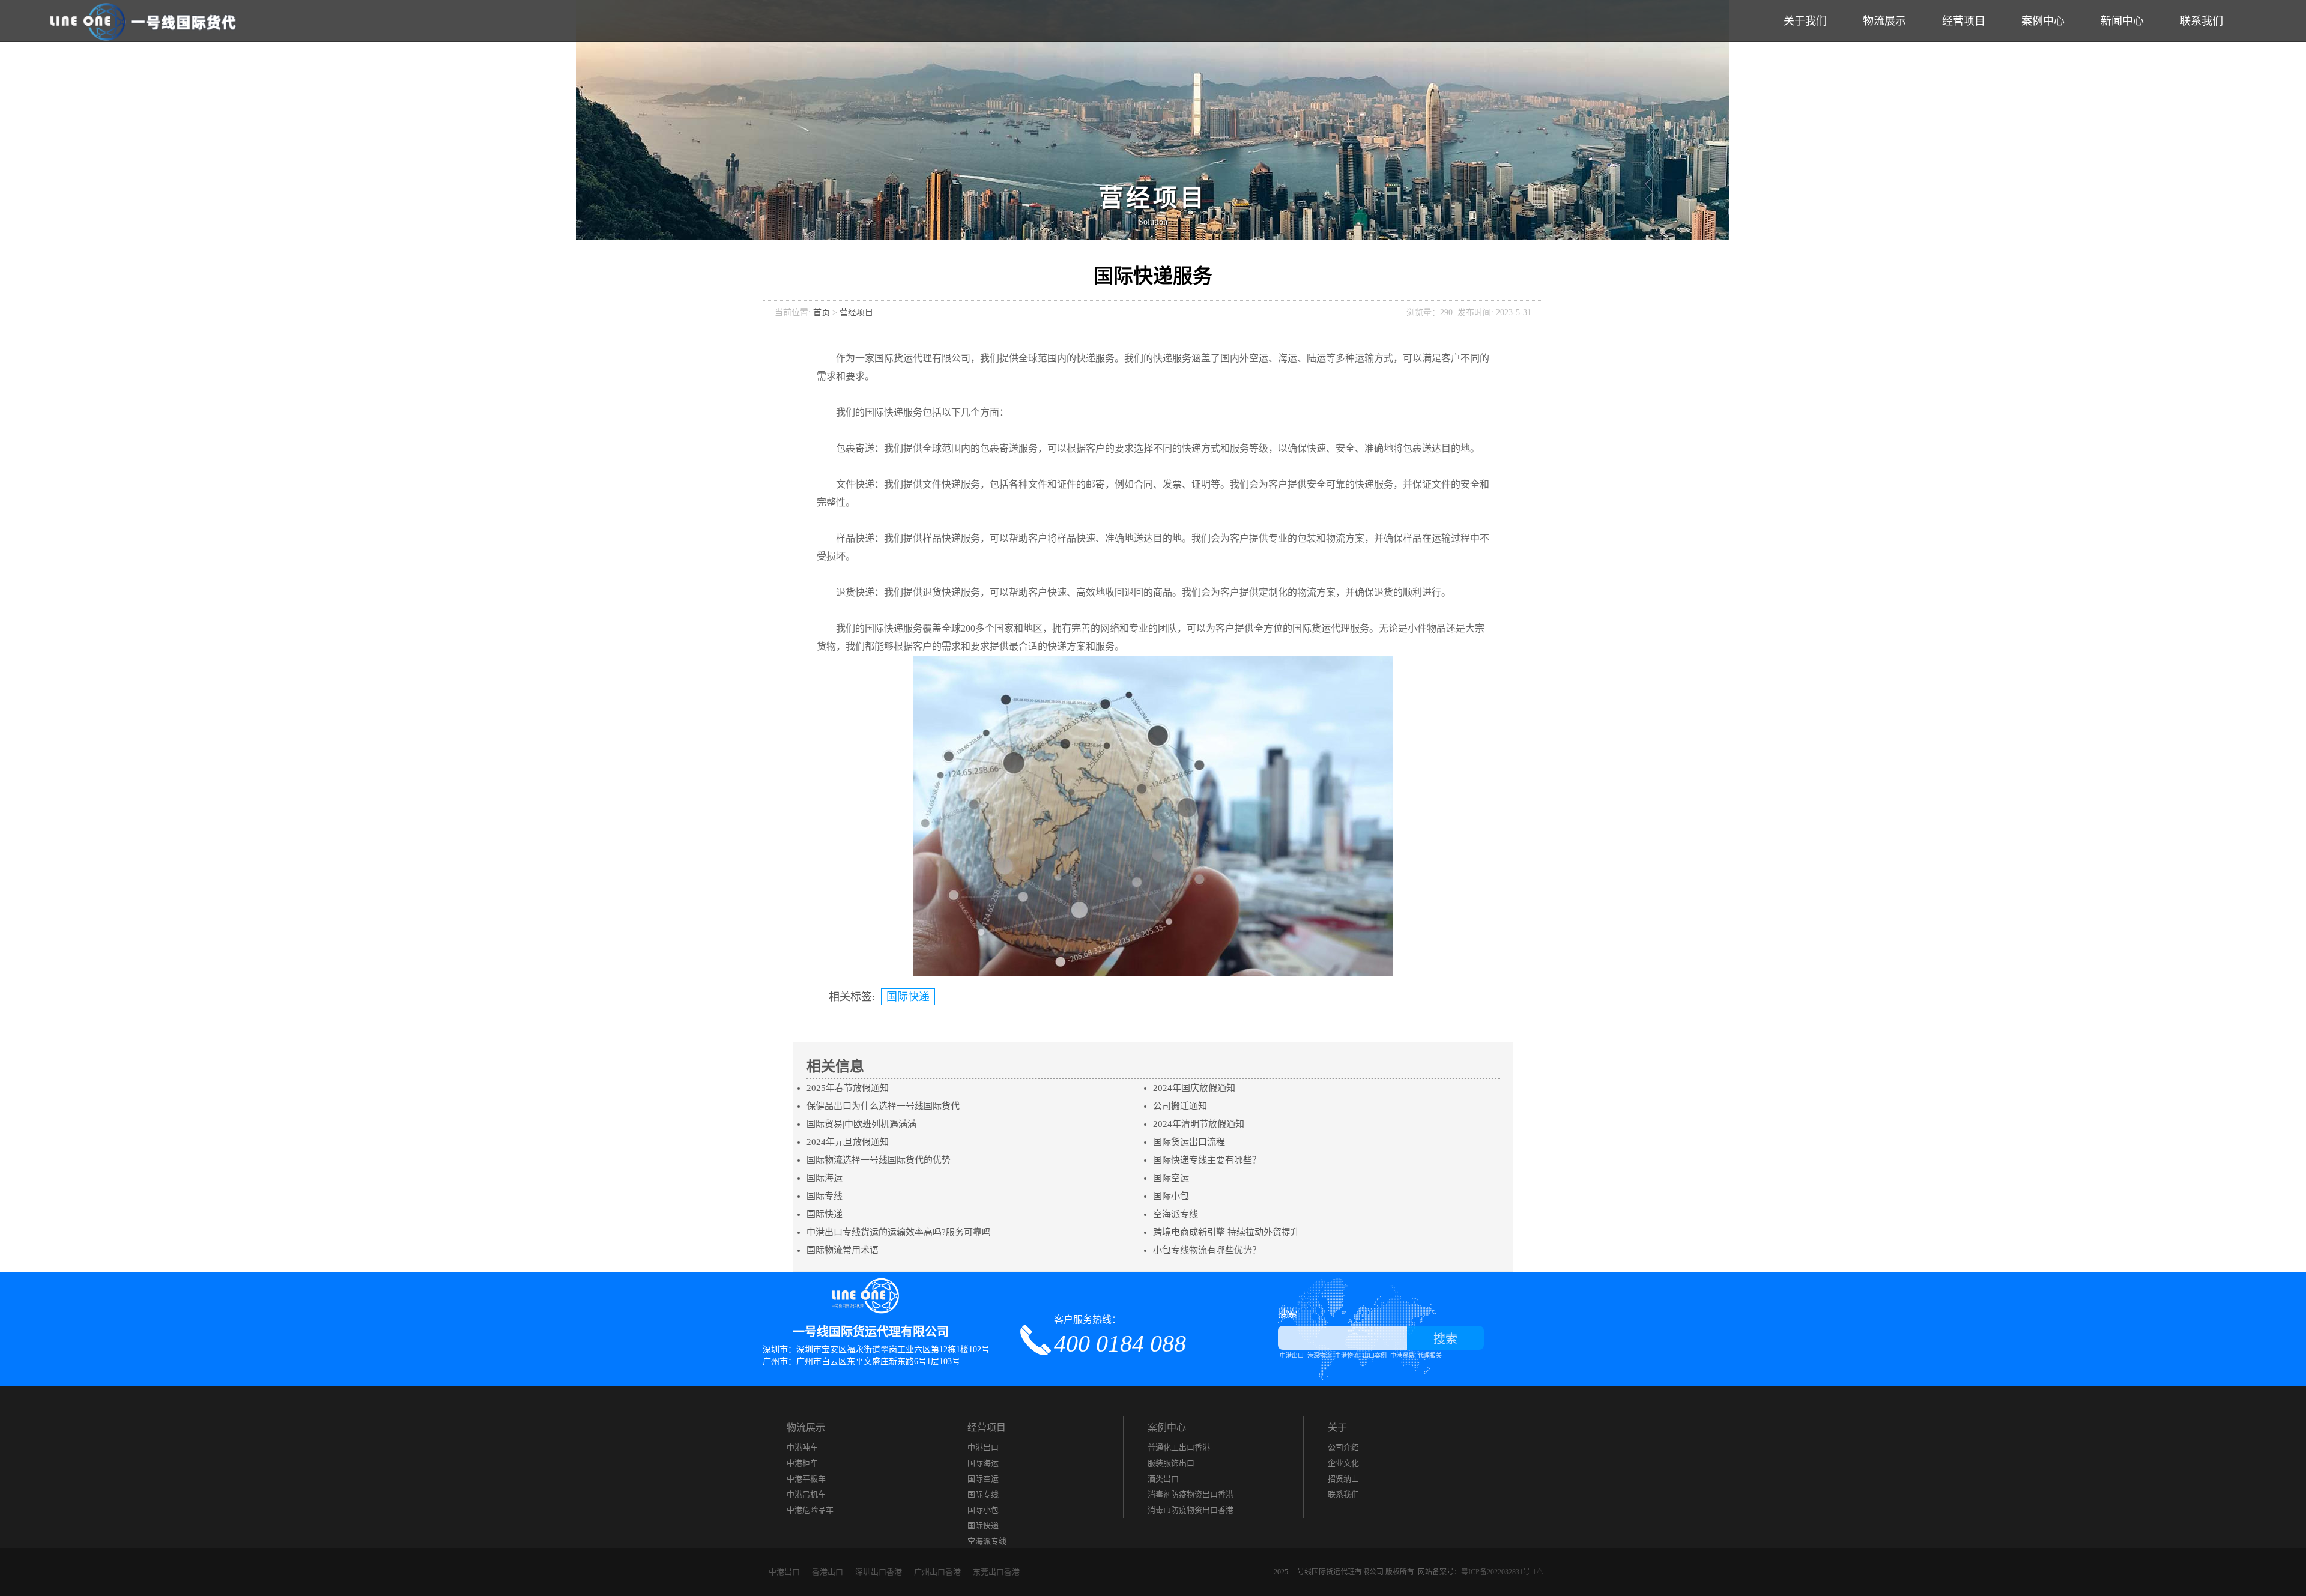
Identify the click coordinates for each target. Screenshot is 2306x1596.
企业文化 (1343, 1463)
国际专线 (825, 1196)
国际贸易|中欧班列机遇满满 (861, 1124)
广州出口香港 (937, 1572)
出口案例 (1375, 1356)
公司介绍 (1343, 1447)
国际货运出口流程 (1189, 1142)
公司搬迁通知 (1180, 1106)
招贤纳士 (1343, 1479)
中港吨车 (802, 1447)
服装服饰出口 (1171, 1463)
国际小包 (1171, 1196)
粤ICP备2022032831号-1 (1499, 1572)
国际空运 (1171, 1178)
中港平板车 (806, 1479)
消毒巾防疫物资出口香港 (1191, 1510)
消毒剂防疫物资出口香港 (1191, 1494)
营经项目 (856, 313)
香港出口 (828, 1572)
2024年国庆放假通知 (1194, 1088)
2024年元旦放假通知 (848, 1142)
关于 (1337, 1428)
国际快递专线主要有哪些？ (1207, 1160)
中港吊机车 (806, 1494)
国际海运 (825, 1178)
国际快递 (908, 997)
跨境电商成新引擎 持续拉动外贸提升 (1226, 1232)
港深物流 (1319, 1356)
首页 (822, 313)
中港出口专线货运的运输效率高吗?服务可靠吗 (899, 1232)
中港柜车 (802, 1463)
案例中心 (2043, 21)
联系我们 (2202, 21)
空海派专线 (1176, 1214)
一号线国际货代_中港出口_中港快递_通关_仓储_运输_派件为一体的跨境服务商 (144, 21)
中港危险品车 (810, 1510)
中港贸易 (1402, 1356)
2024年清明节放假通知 (1199, 1124)
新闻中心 (2122, 21)
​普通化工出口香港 (1179, 1447)
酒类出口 (1163, 1479)
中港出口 (1292, 1356)
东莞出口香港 (996, 1572)
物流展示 (1884, 21)
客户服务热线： (1120, 1335)
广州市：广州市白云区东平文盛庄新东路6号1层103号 (861, 1362)
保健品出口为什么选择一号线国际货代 (883, 1106)
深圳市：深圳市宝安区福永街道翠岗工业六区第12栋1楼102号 (876, 1350)
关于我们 (1805, 21)
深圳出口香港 (879, 1572)
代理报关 (1430, 1356)
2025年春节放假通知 (848, 1088)
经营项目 (1964, 21)
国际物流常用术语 (843, 1250)
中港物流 (1347, 1356)
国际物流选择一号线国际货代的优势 (879, 1160)
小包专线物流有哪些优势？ (1207, 1250)
